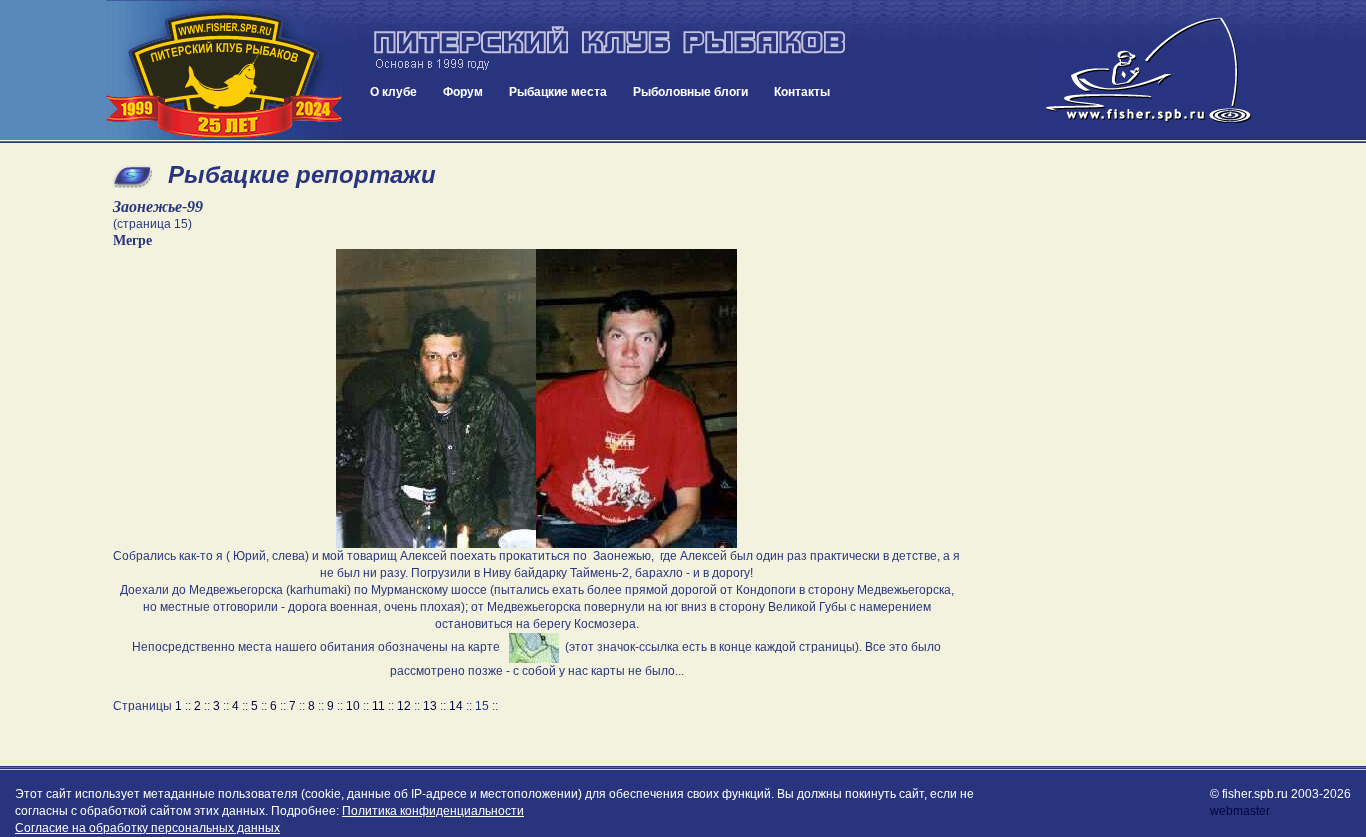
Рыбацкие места (558, 92)
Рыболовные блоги (690, 92)
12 (404, 706)
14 (456, 706)
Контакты (802, 92)
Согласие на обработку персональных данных (147, 828)
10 (353, 706)
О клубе (393, 92)
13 (430, 706)
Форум (463, 92)
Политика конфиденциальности (433, 811)
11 (378, 706)
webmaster (1240, 811)
